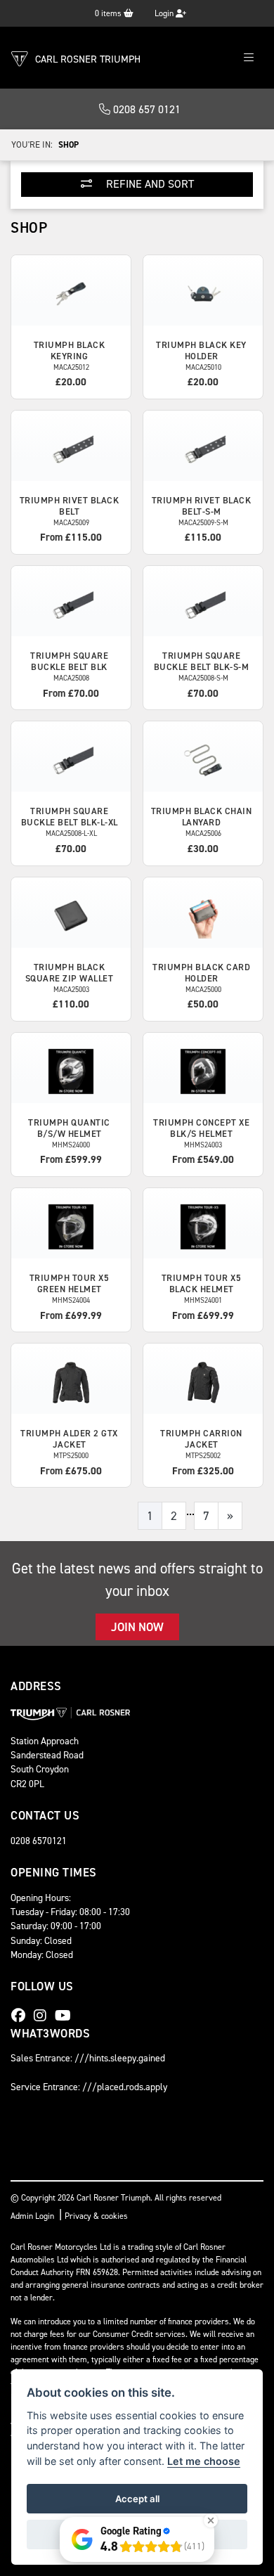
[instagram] (44, 2016)
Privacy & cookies (96, 2216)
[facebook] (22, 2016)
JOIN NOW (137, 1627)
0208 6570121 (39, 1841)
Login (165, 13)
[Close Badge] (211, 2520)
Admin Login (32, 2216)
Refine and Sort (149, 184)
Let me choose (204, 2461)
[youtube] (66, 2016)
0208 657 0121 (145, 109)
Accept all (137, 2499)
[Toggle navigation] (249, 58)
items (109, 13)
